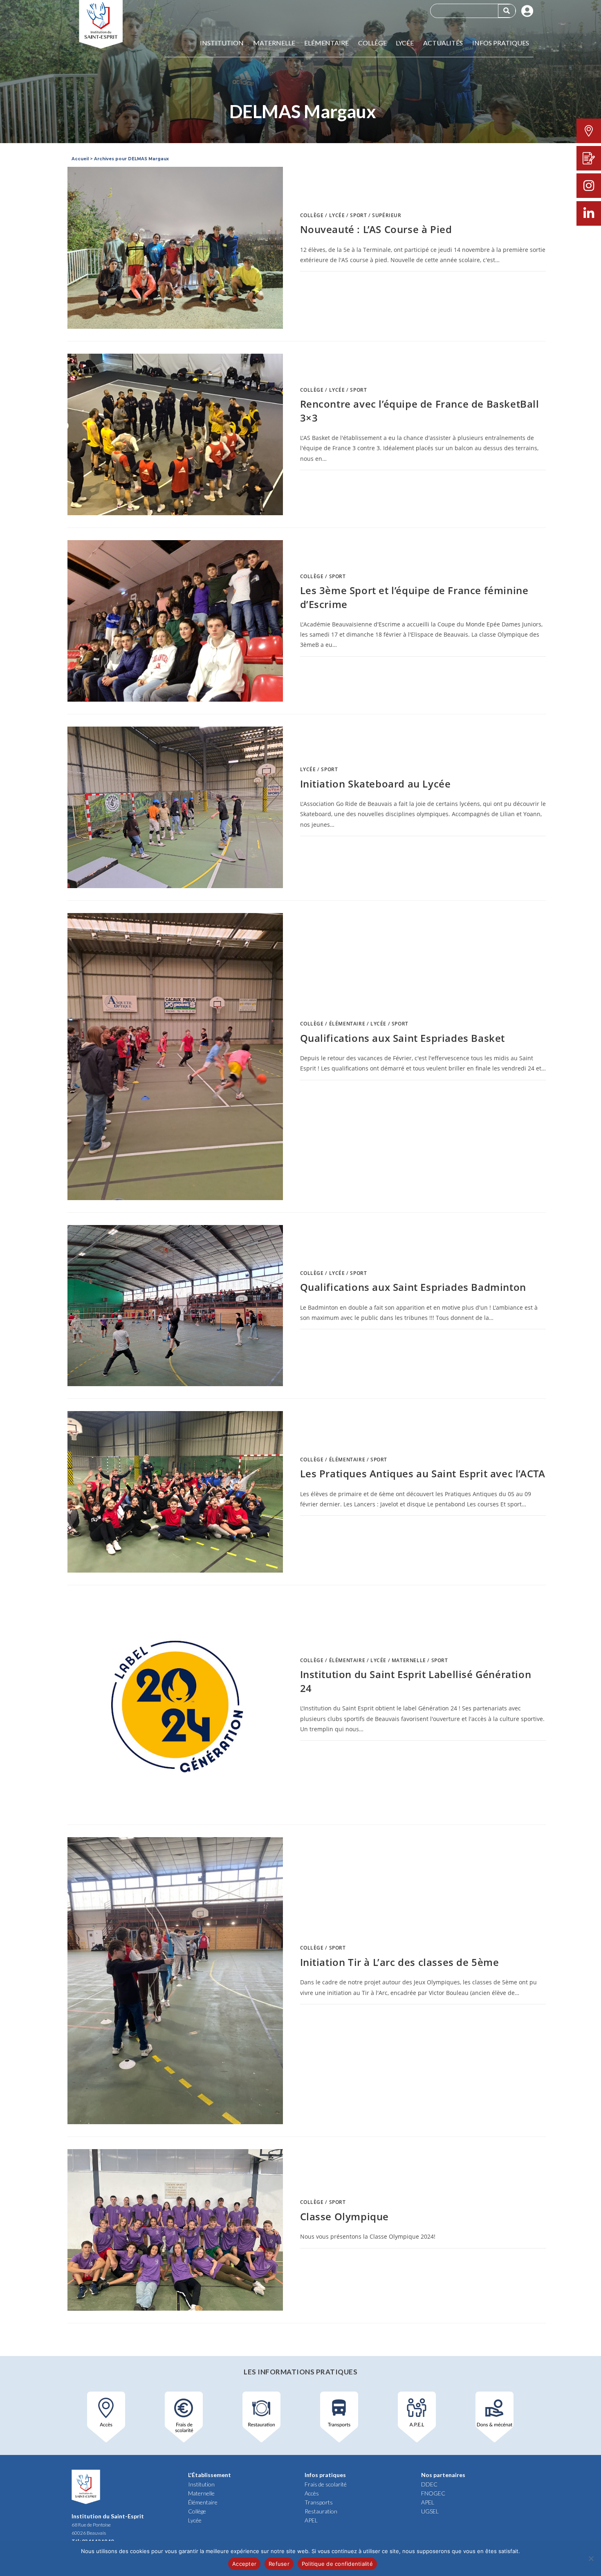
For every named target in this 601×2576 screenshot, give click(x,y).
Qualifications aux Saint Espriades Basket (403, 1038)
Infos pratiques (501, 43)
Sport (358, 215)
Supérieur (387, 215)
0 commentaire (327, 280)
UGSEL (430, 2511)
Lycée (405, 43)
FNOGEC (433, 2493)
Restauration (321, 2511)
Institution (222, 43)
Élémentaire (347, 1024)
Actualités (443, 43)
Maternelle (274, 43)
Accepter (244, 2564)
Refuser (279, 2564)
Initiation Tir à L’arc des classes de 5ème (400, 1962)
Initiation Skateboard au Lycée (376, 784)
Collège (372, 43)
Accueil (80, 159)
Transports (319, 2502)
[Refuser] (591, 2558)
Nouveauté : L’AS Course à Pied (376, 229)
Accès (312, 2493)
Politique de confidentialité (337, 2564)
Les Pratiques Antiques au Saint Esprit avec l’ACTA (423, 1473)
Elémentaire (326, 43)
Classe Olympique (345, 2216)
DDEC (429, 2484)
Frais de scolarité (326, 2484)
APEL (311, 2520)
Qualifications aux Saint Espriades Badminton (413, 1287)
